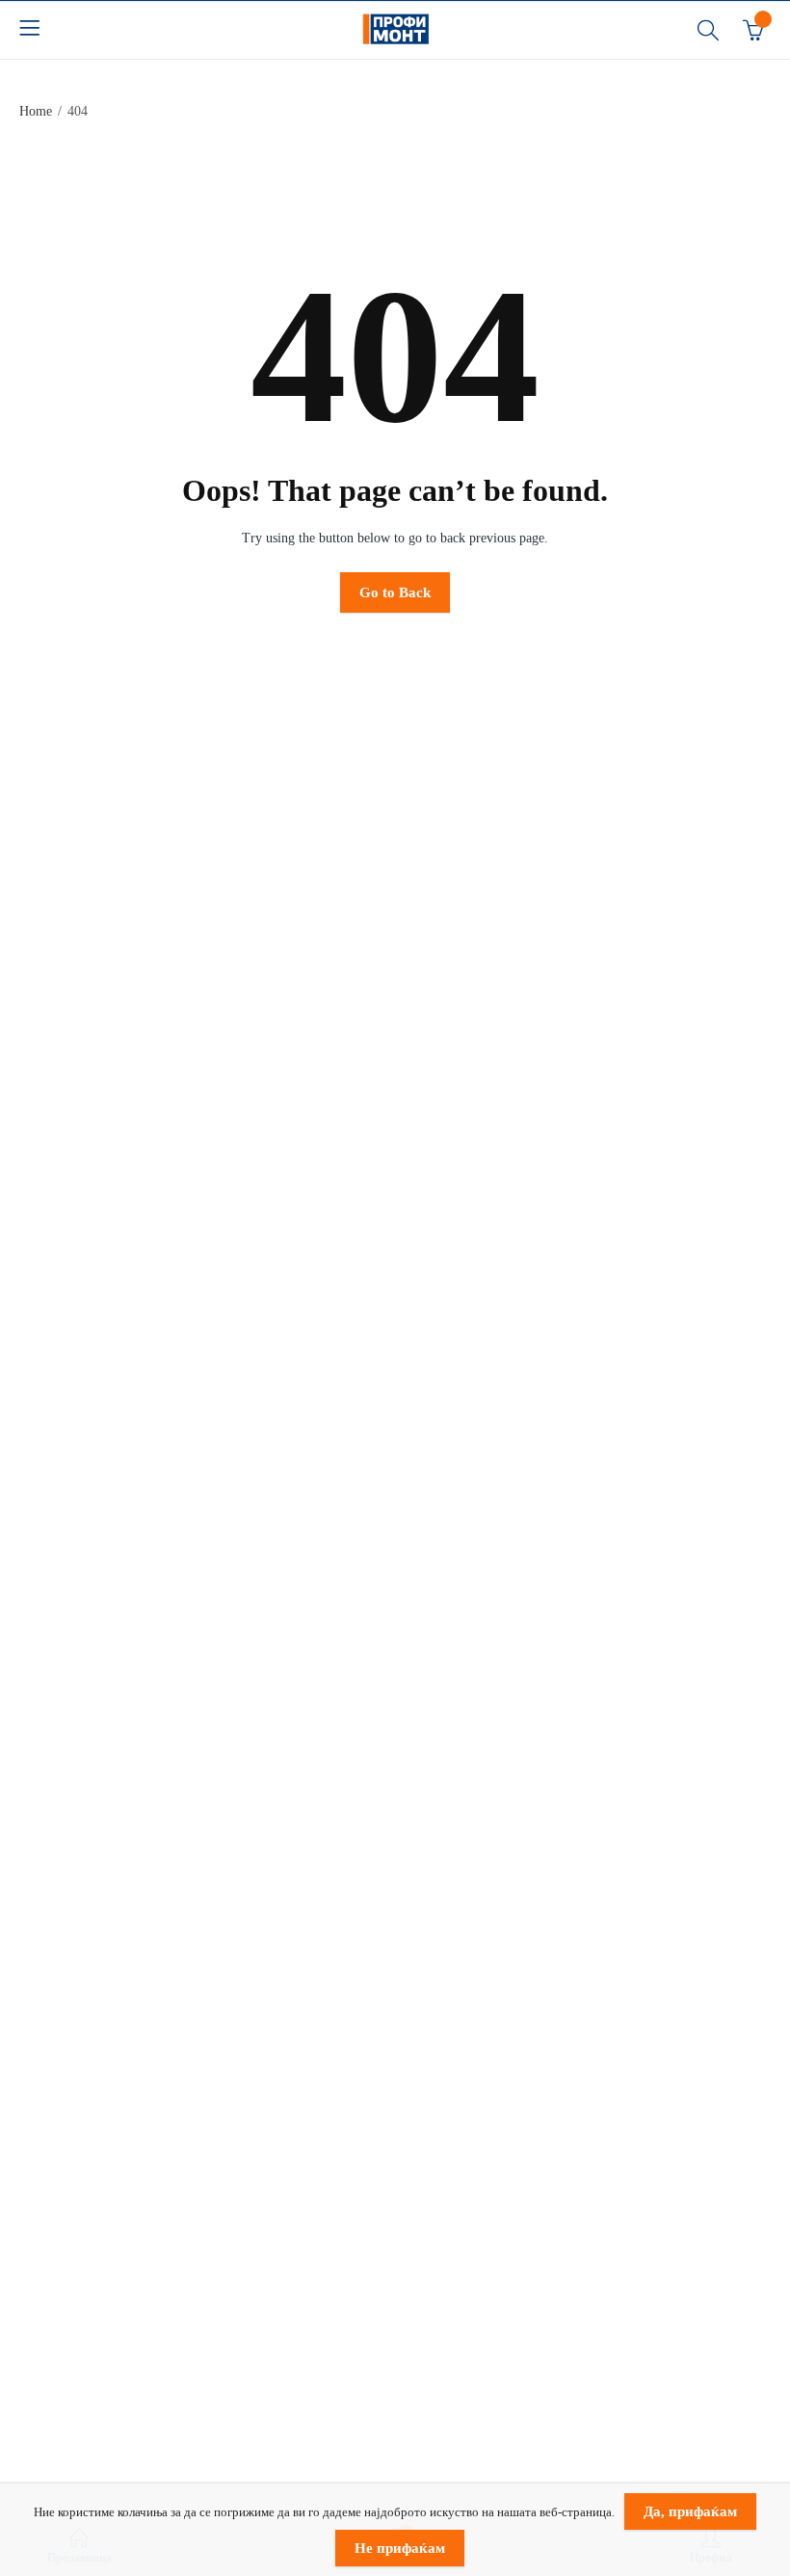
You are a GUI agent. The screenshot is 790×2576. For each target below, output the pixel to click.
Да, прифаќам (690, 2511)
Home (36, 111)
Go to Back (395, 592)
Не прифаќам (400, 2548)
